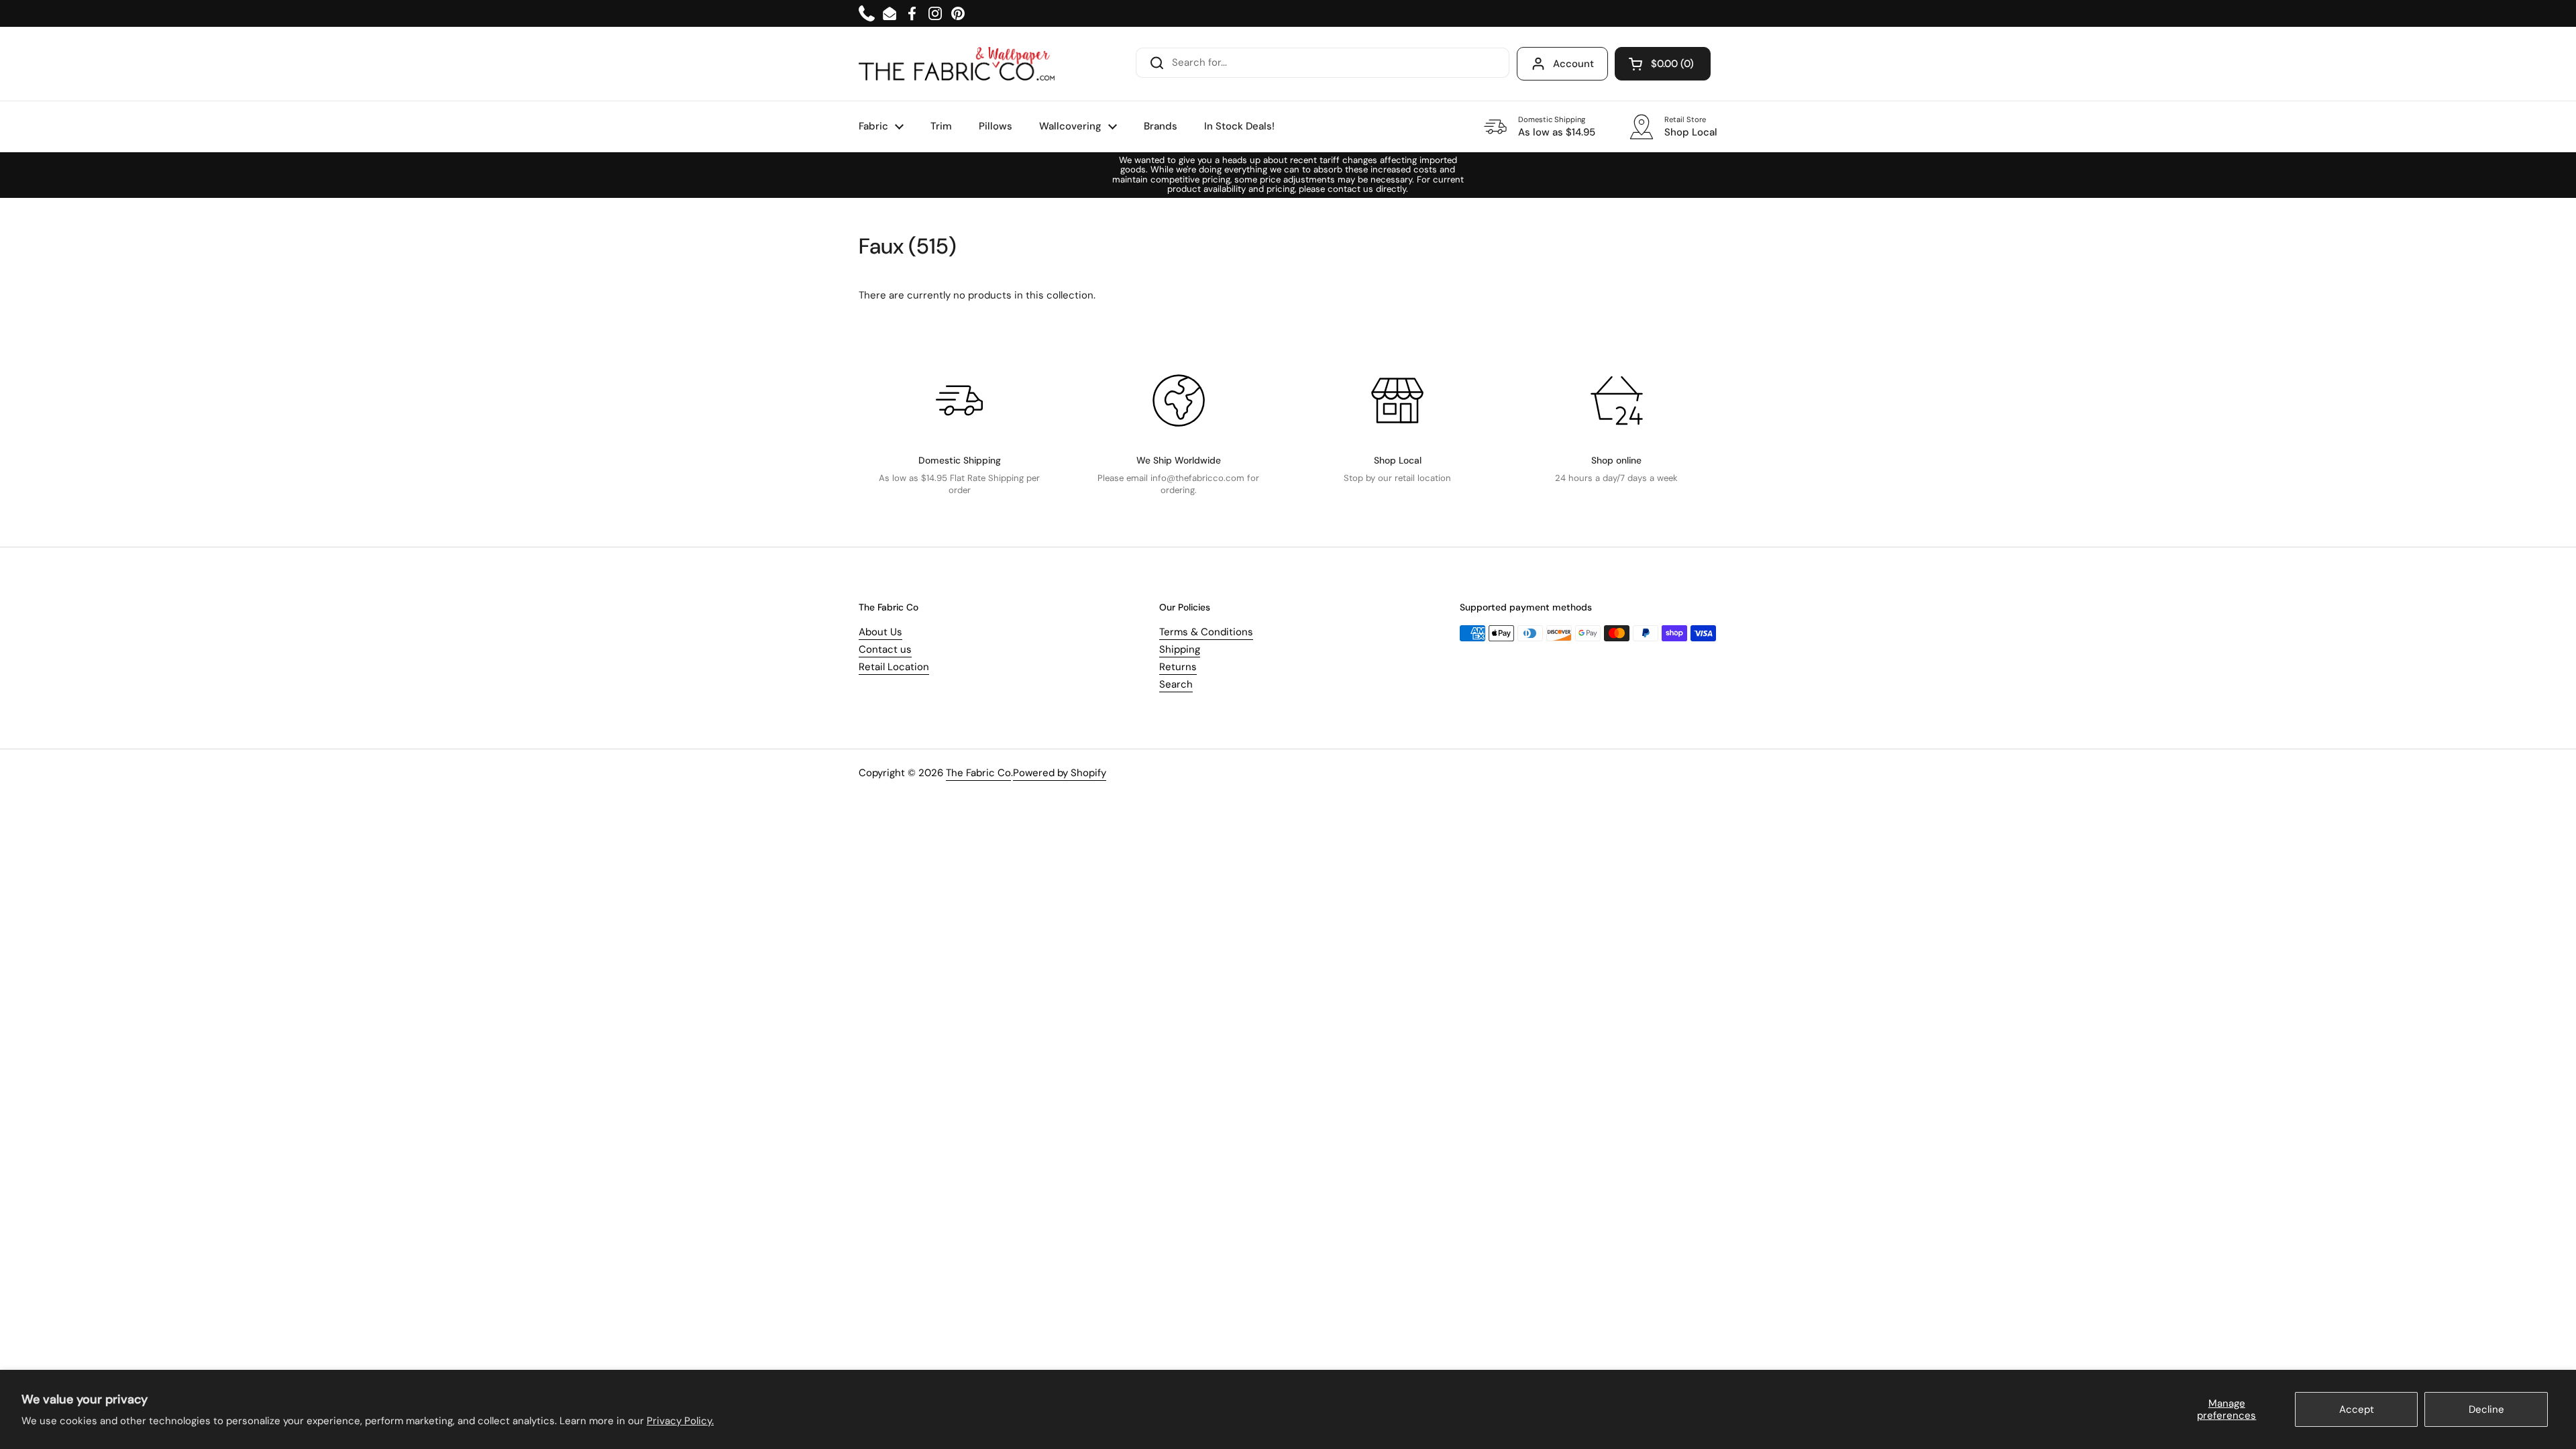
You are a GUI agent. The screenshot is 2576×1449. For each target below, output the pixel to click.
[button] (1663, 64)
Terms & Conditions (1206, 632)
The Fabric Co (978, 773)
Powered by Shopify (1060, 773)
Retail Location (894, 667)
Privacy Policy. (680, 1421)
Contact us (885, 649)
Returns (1178, 667)
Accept (2357, 1409)
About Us (880, 632)
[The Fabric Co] (957, 64)
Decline (2486, 1409)
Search (1176, 684)
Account (1573, 64)
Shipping (1180, 649)
